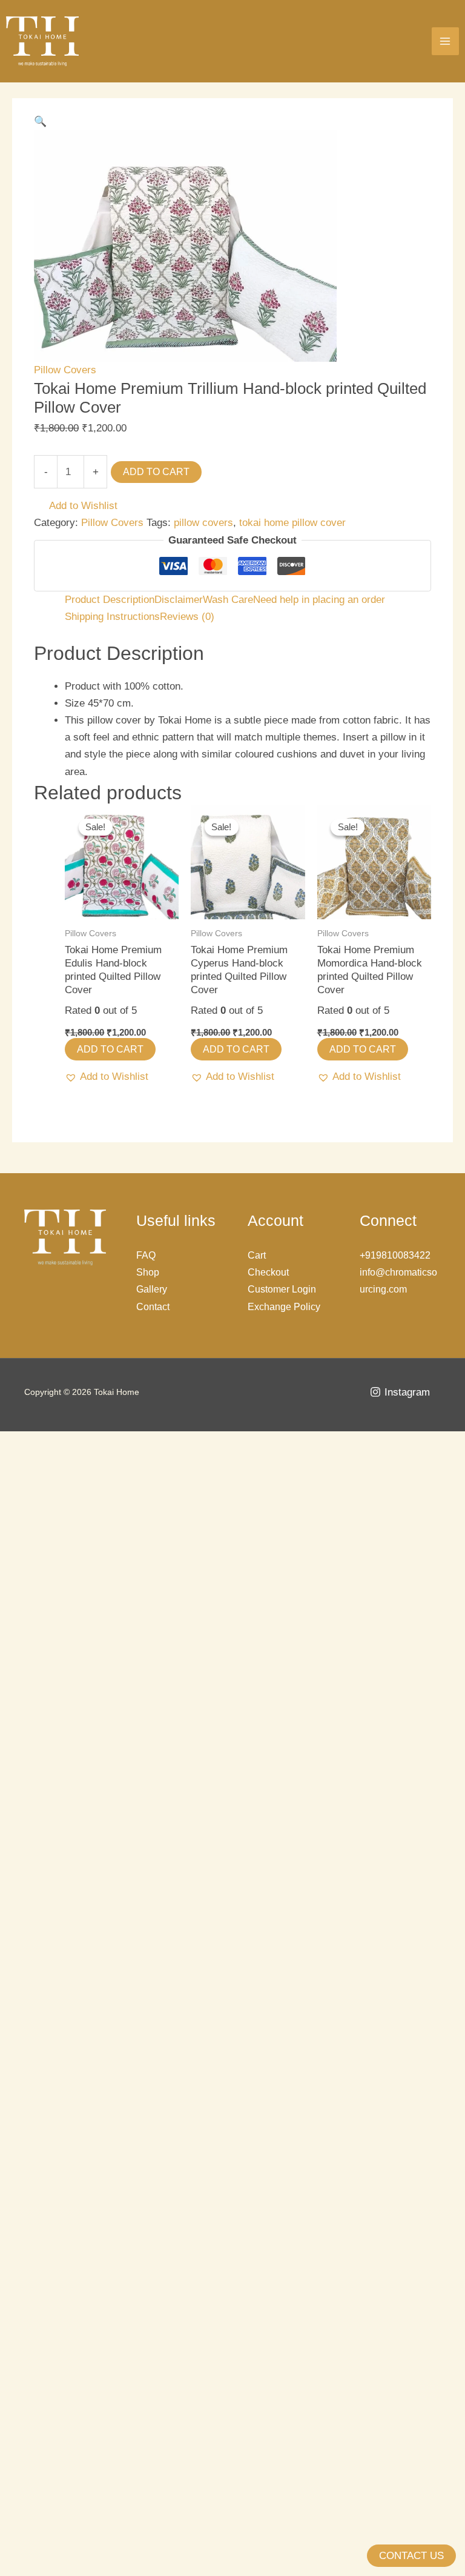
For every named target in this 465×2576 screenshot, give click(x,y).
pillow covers (203, 523)
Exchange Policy (284, 1307)
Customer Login (282, 1289)
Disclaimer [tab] (179, 600)
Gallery (152, 1289)
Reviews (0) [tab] (187, 617)
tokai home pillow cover (292, 523)
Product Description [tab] (110, 600)
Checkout (268, 1272)
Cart (257, 1255)
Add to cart (156, 472)
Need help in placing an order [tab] (319, 600)
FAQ (146, 1255)
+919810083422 (395, 1255)
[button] (40, 121)
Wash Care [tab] (228, 600)
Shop (148, 1272)
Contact (153, 1307)
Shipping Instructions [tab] (112, 617)
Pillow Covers (65, 370)
